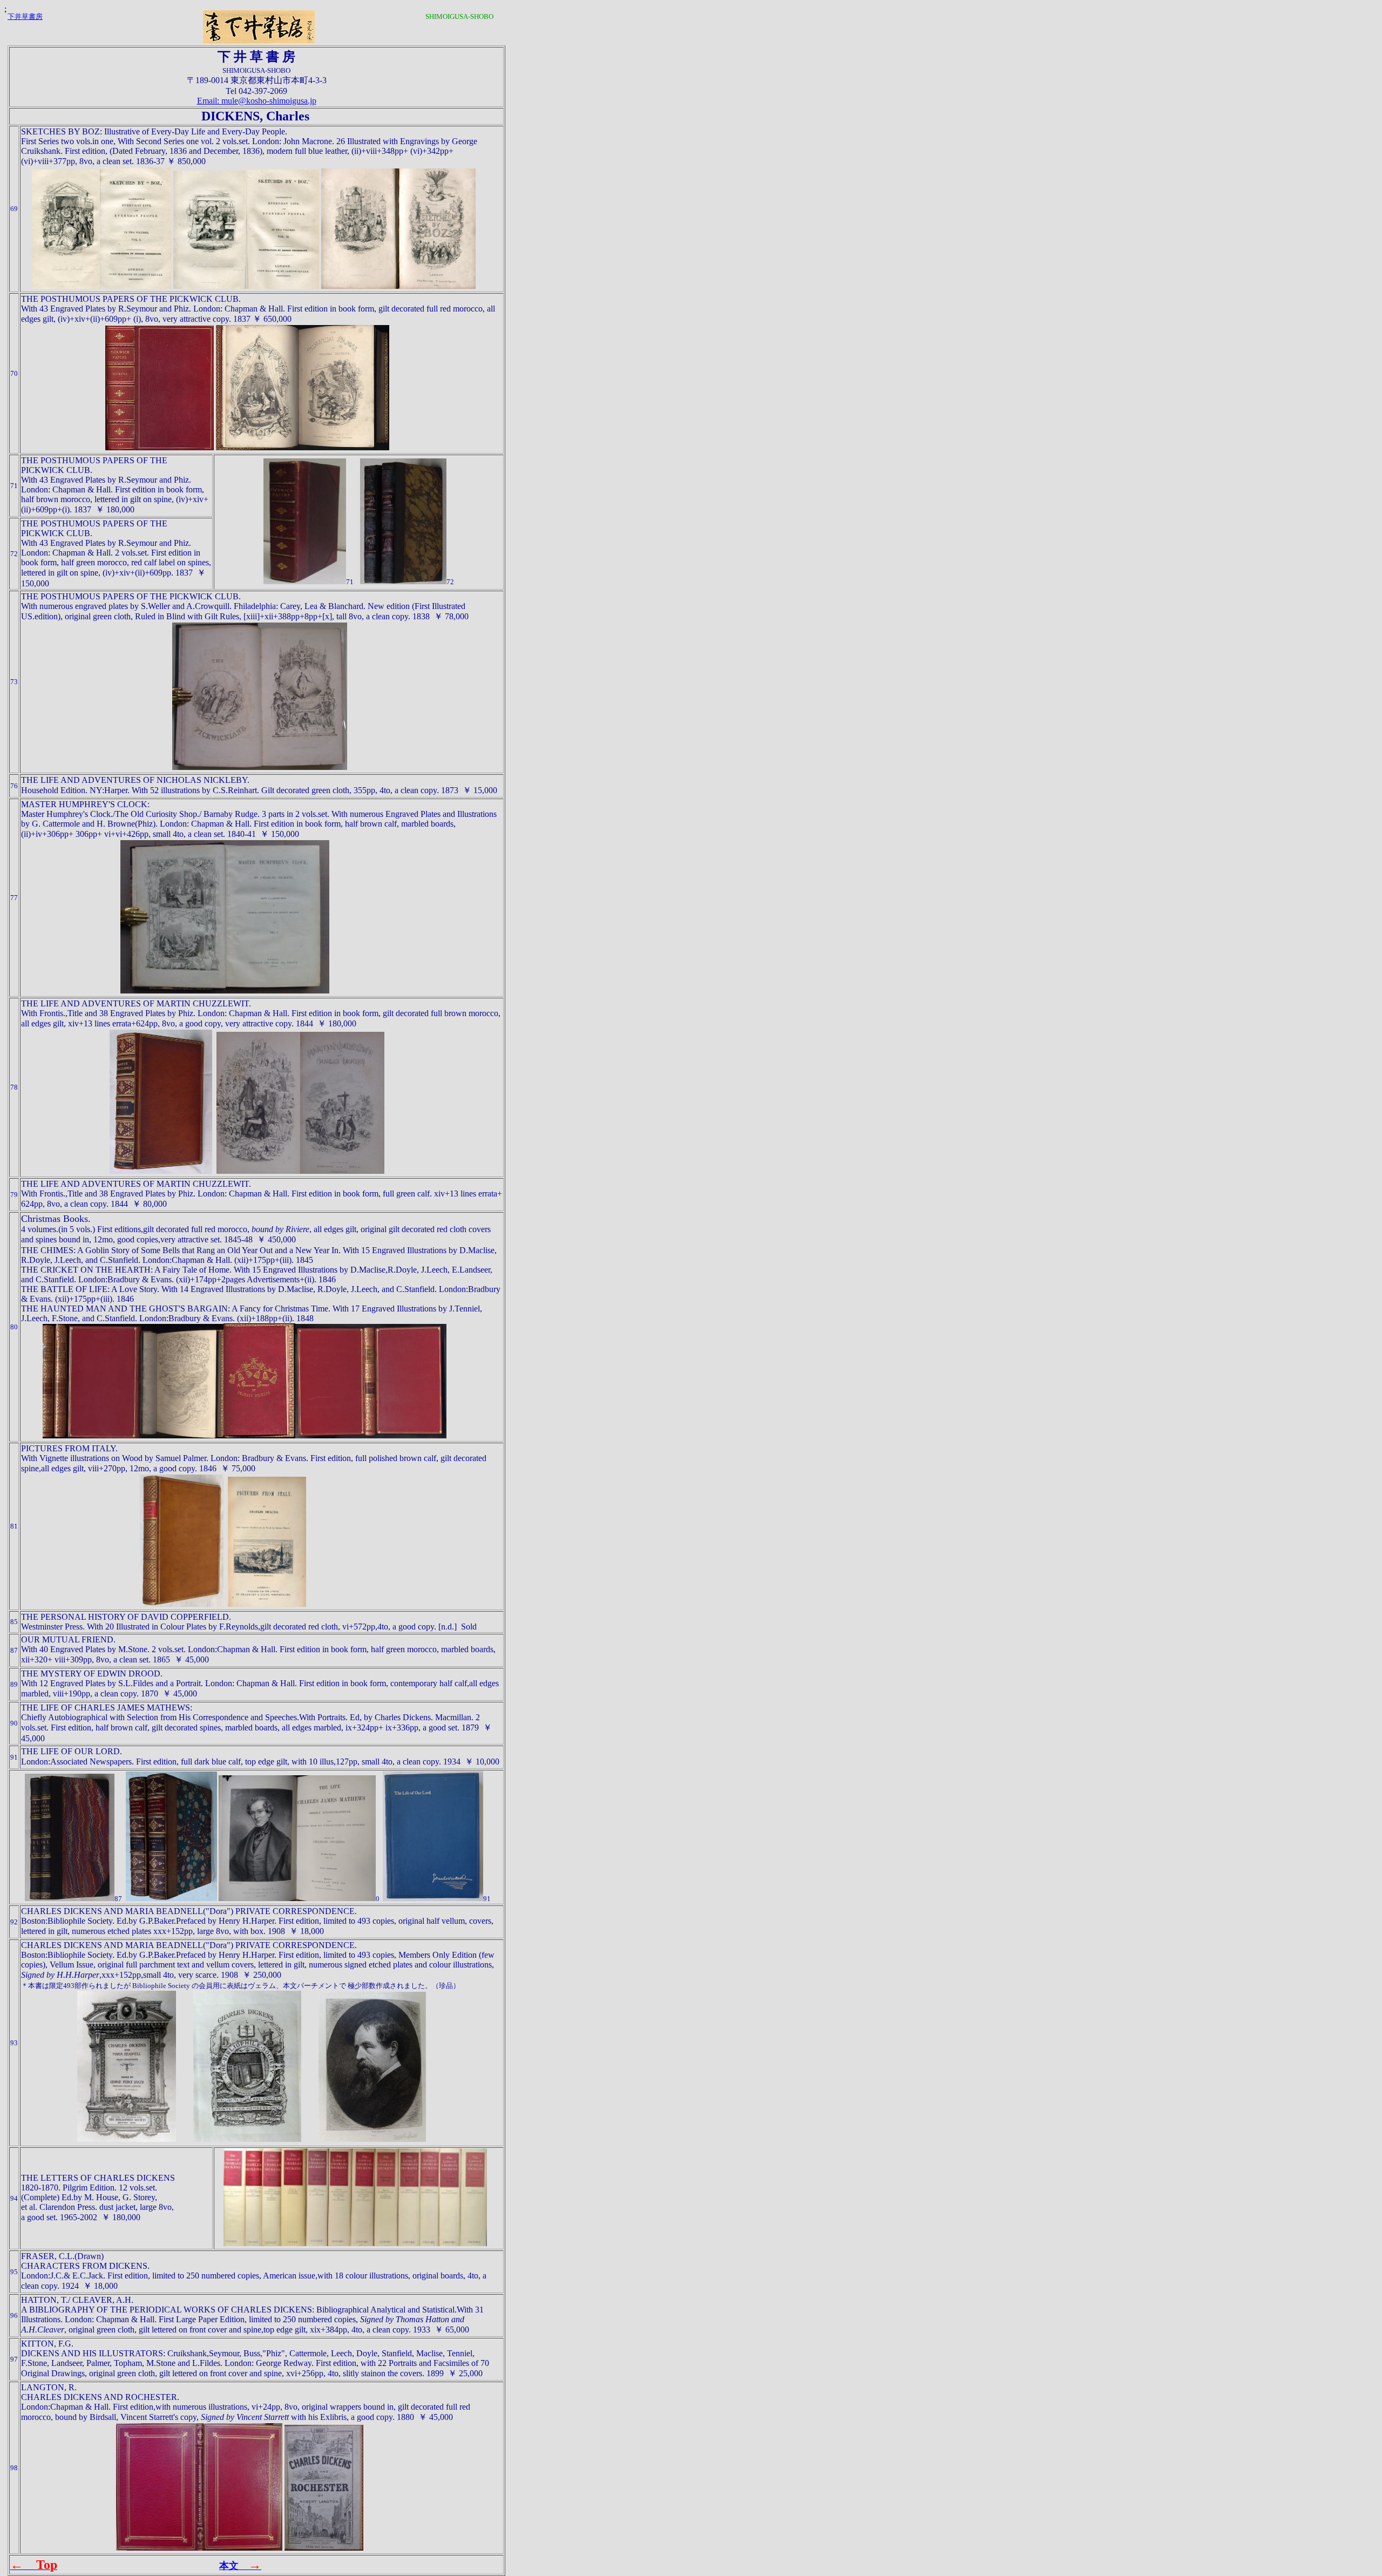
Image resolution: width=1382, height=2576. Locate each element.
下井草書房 (25, 16)
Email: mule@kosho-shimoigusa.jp (257, 101)
